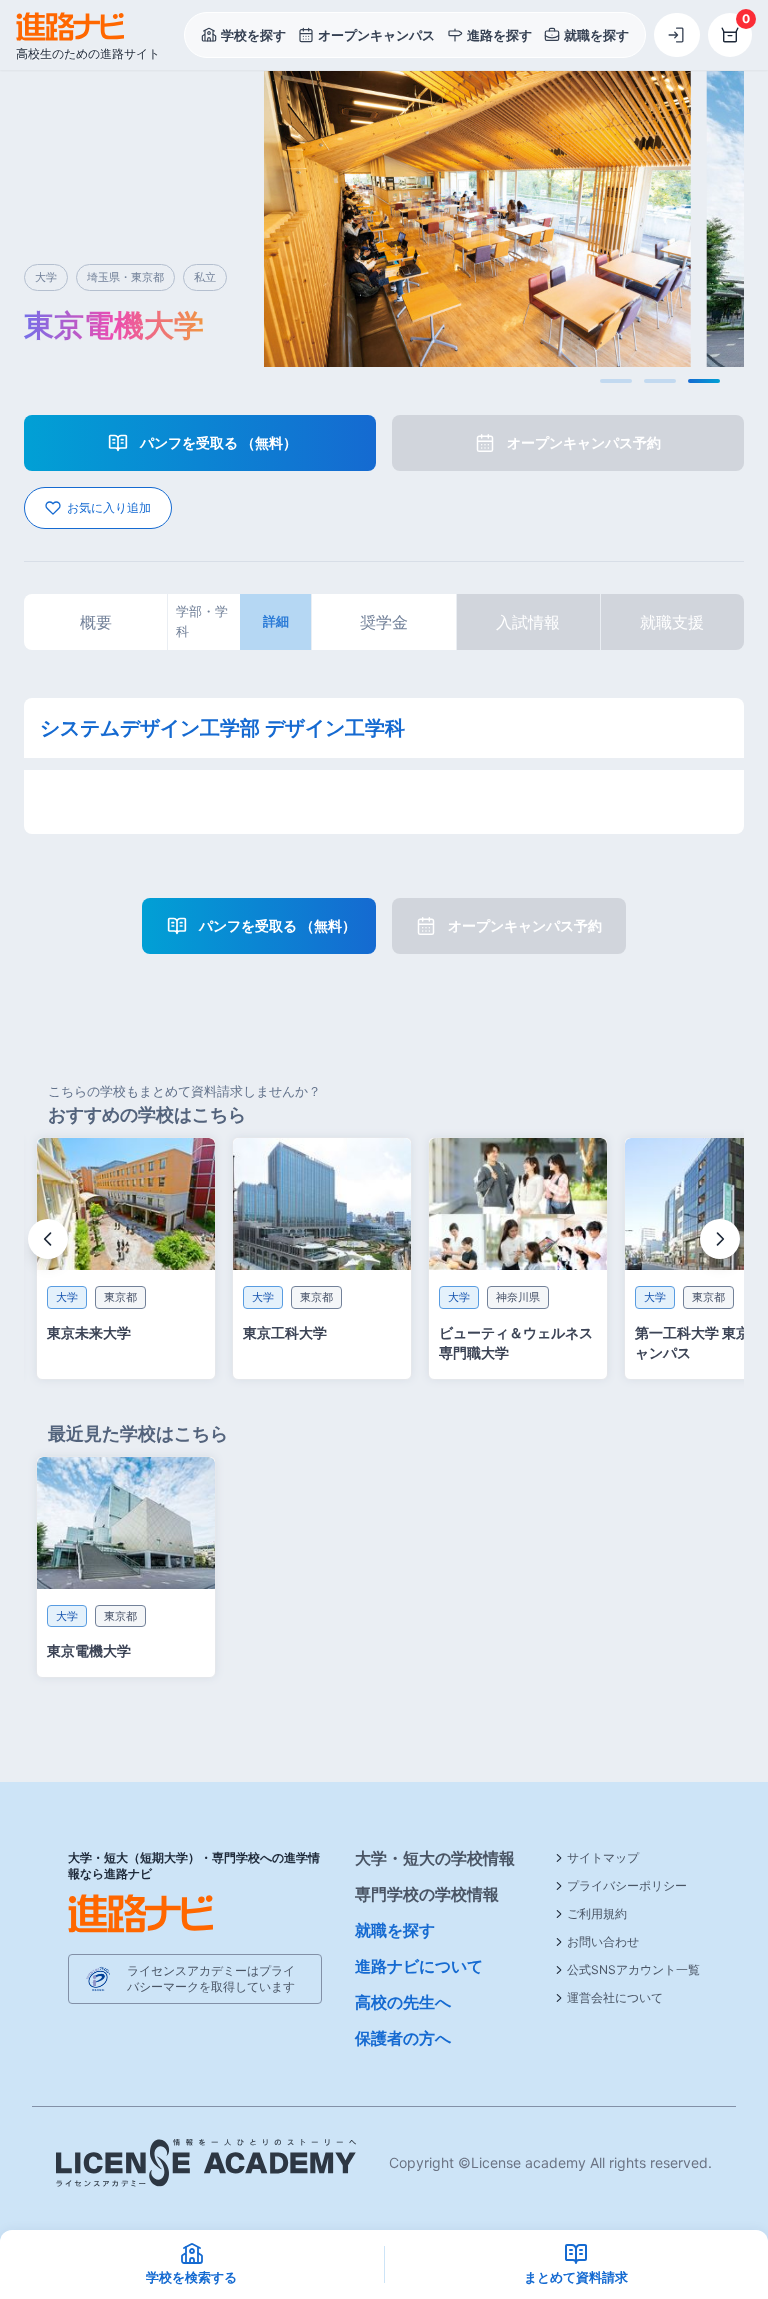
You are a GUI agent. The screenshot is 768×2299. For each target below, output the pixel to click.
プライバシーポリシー (627, 1885)
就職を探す (395, 1930)
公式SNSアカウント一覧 (633, 1969)
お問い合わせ (603, 1941)
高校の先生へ (403, 2002)
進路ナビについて (419, 1966)
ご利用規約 (597, 1913)
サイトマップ (603, 1857)
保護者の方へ (403, 2038)
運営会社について (615, 1997)
